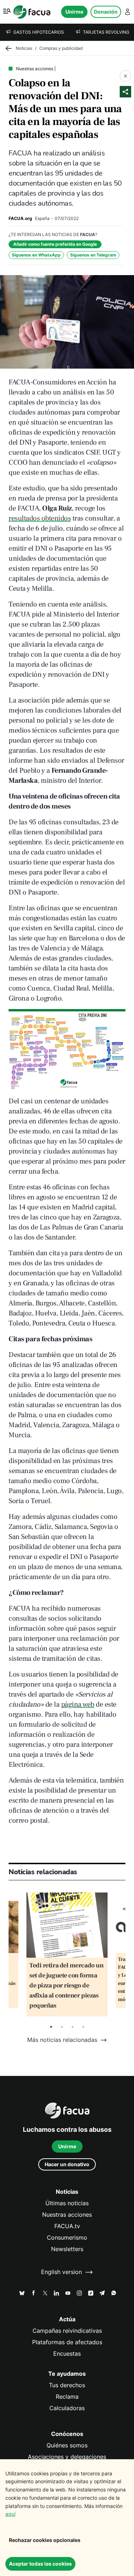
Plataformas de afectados (67, 2342)
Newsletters (67, 2249)
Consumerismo (67, 2238)
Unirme (74, 12)
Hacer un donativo (67, 2164)
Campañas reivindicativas (67, 2331)
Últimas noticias (67, 2203)
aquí (10, 2514)
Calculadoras (67, 2408)
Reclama (67, 2397)
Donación (106, 12)
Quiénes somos (67, 2445)
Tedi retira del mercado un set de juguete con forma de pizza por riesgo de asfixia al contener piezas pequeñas (66, 1985)
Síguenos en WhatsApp (36, 255)
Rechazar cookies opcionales (45, 2540)
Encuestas (67, 2354)
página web (78, 1704)
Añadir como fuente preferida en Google (55, 244)
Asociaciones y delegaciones (67, 2457)
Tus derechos (67, 2385)
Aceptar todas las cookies (40, 2564)
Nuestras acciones (67, 2215)
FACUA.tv (67, 2226)
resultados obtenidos (40, 518)
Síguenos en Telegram (93, 255)
